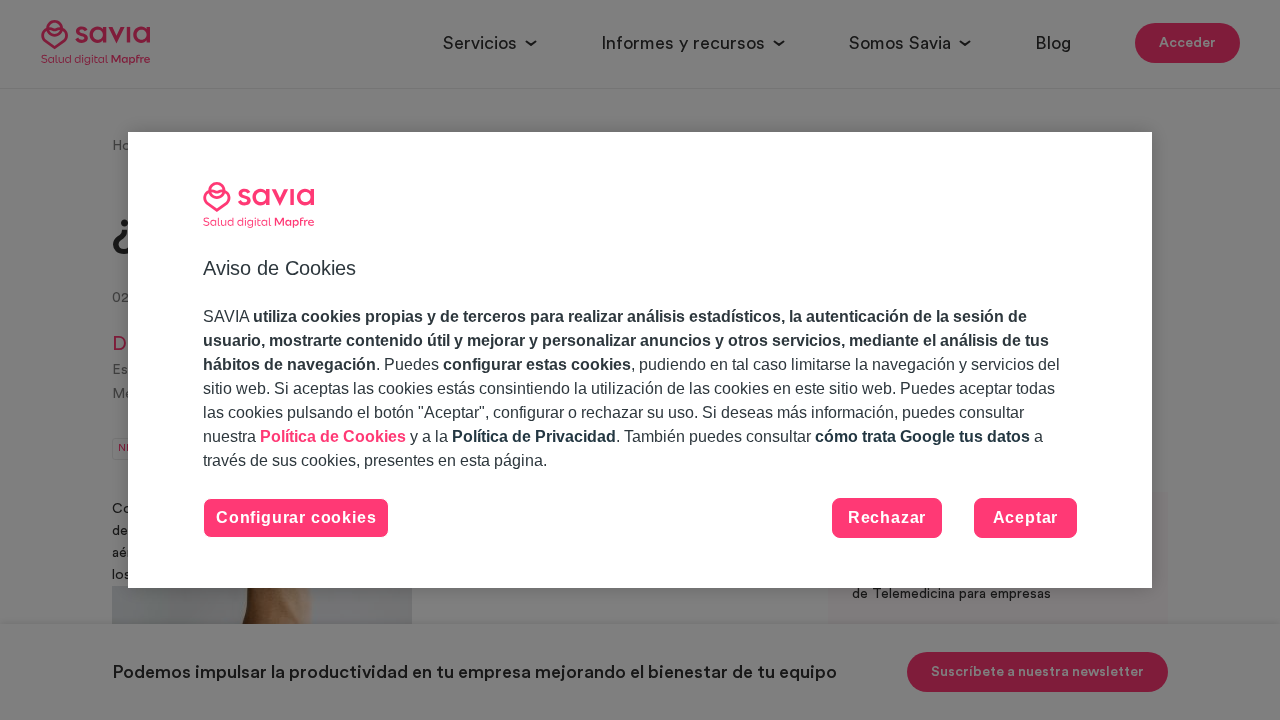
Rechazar (887, 517)
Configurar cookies (296, 517)
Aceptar (1026, 517)
